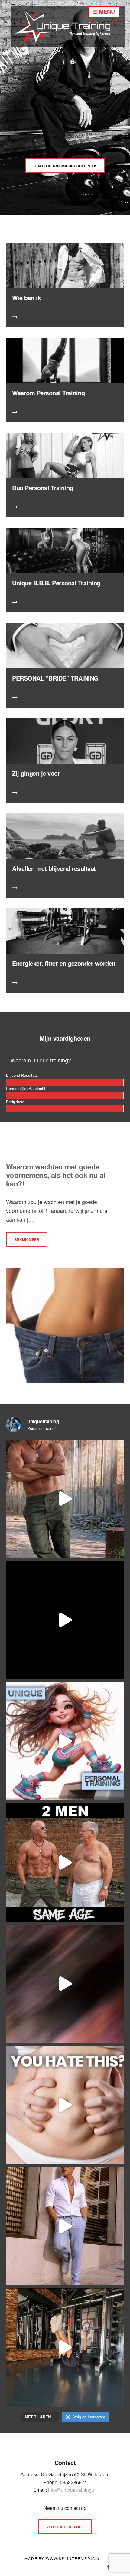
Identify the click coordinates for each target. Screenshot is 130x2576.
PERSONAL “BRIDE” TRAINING (55, 678)
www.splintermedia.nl (74, 2558)
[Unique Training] (68, 45)
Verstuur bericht (65, 2527)
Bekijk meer (27, 1239)
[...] (30, 1219)
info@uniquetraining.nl (72, 2490)
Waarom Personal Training (48, 393)
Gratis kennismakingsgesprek (65, 166)
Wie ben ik (26, 298)
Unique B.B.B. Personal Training (56, 583)
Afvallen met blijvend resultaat (54, 868)
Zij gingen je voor (36, 773)
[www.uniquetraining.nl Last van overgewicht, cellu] (65, 1499)
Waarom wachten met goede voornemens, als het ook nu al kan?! (56, 1175)
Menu (106, 12)
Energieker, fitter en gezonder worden (64, 963)
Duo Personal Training (43, 488)
